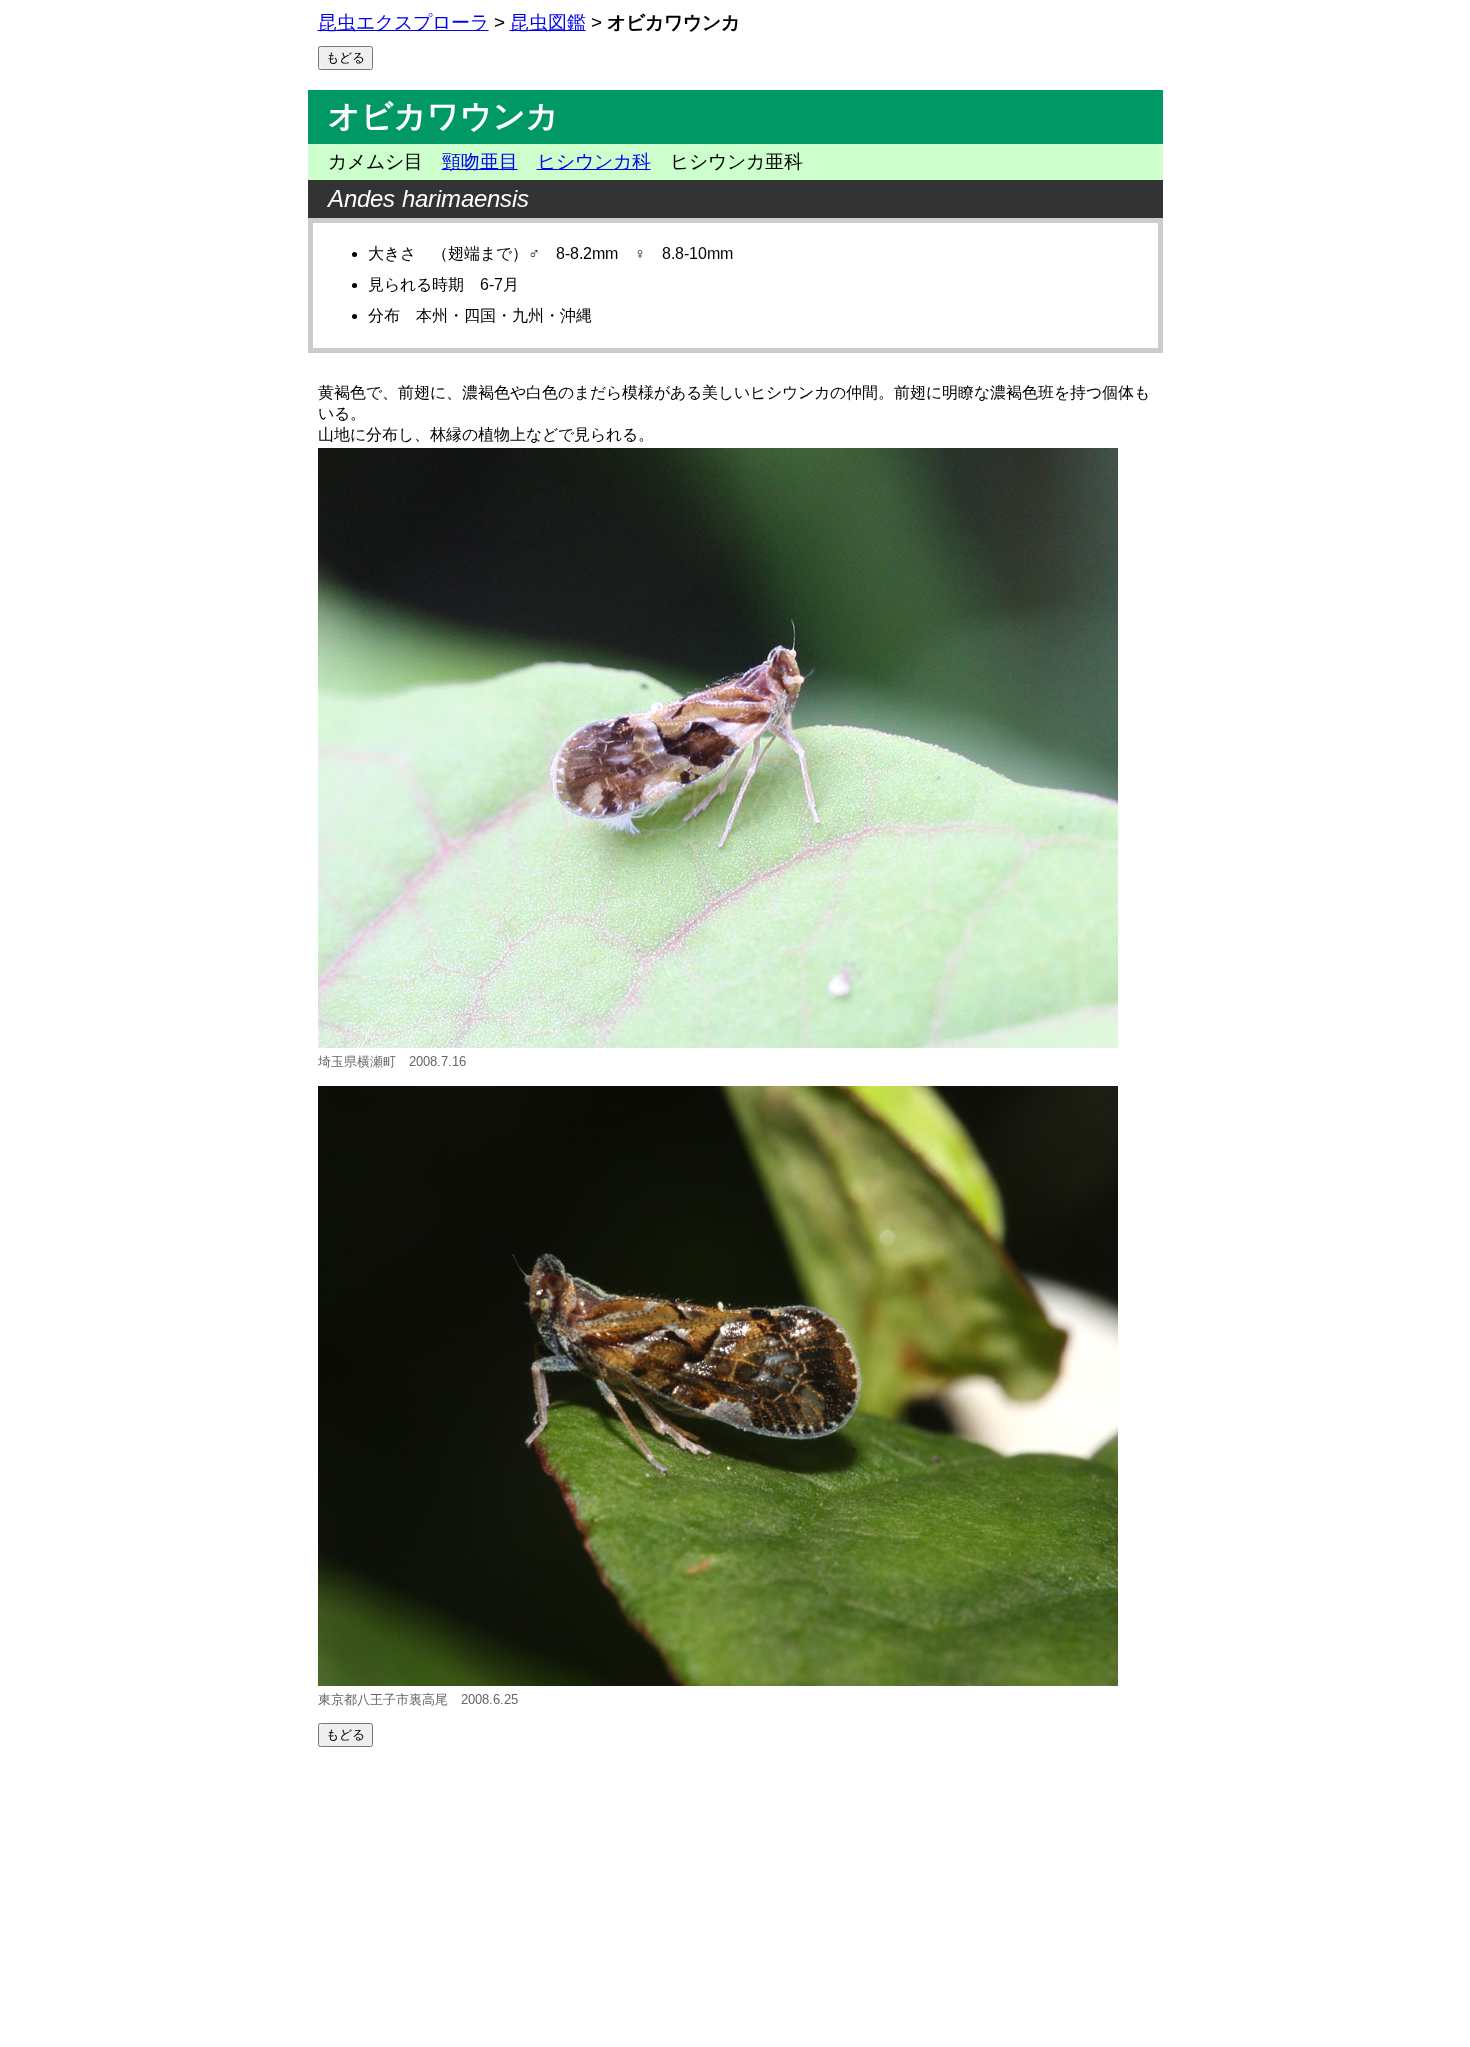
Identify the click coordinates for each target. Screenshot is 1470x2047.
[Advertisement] (735, 1897)
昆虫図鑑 (548, 22)
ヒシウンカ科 (594, 161)
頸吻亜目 (480, 161)
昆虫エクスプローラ (403, 22)
